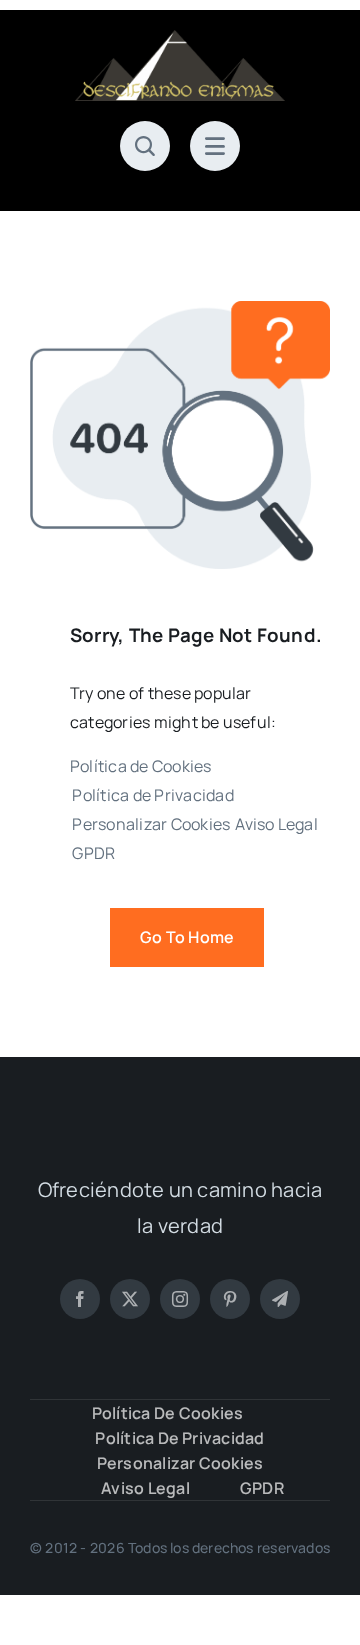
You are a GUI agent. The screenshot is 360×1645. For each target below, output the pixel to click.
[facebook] (80, 1299)
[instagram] (180, 1299)
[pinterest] (230, 1299)
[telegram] (280, 1299)
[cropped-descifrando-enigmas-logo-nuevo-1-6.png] (180, 38)
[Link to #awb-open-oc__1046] (145, 146)
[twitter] (130, 1299)
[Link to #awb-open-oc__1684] (215, 146)
